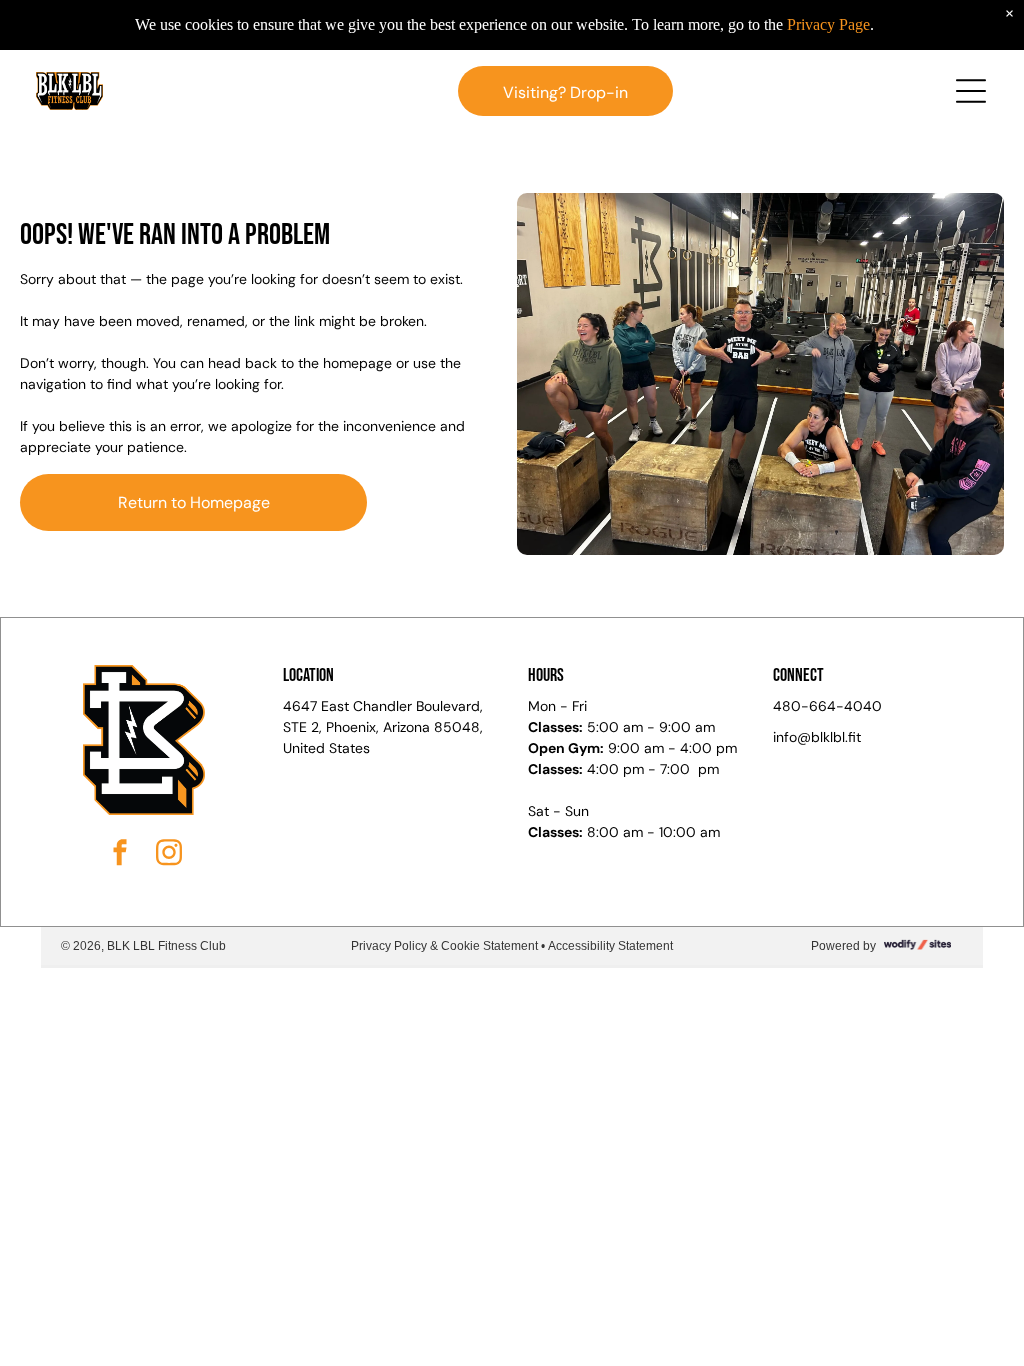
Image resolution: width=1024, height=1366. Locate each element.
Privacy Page (828, 24)
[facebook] (120, 855)
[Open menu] (971, 91)
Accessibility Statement (610, 946)
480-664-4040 (827, 706)
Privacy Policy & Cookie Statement (444, 946)
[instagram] (169, 855)
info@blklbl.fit (817, 737)
